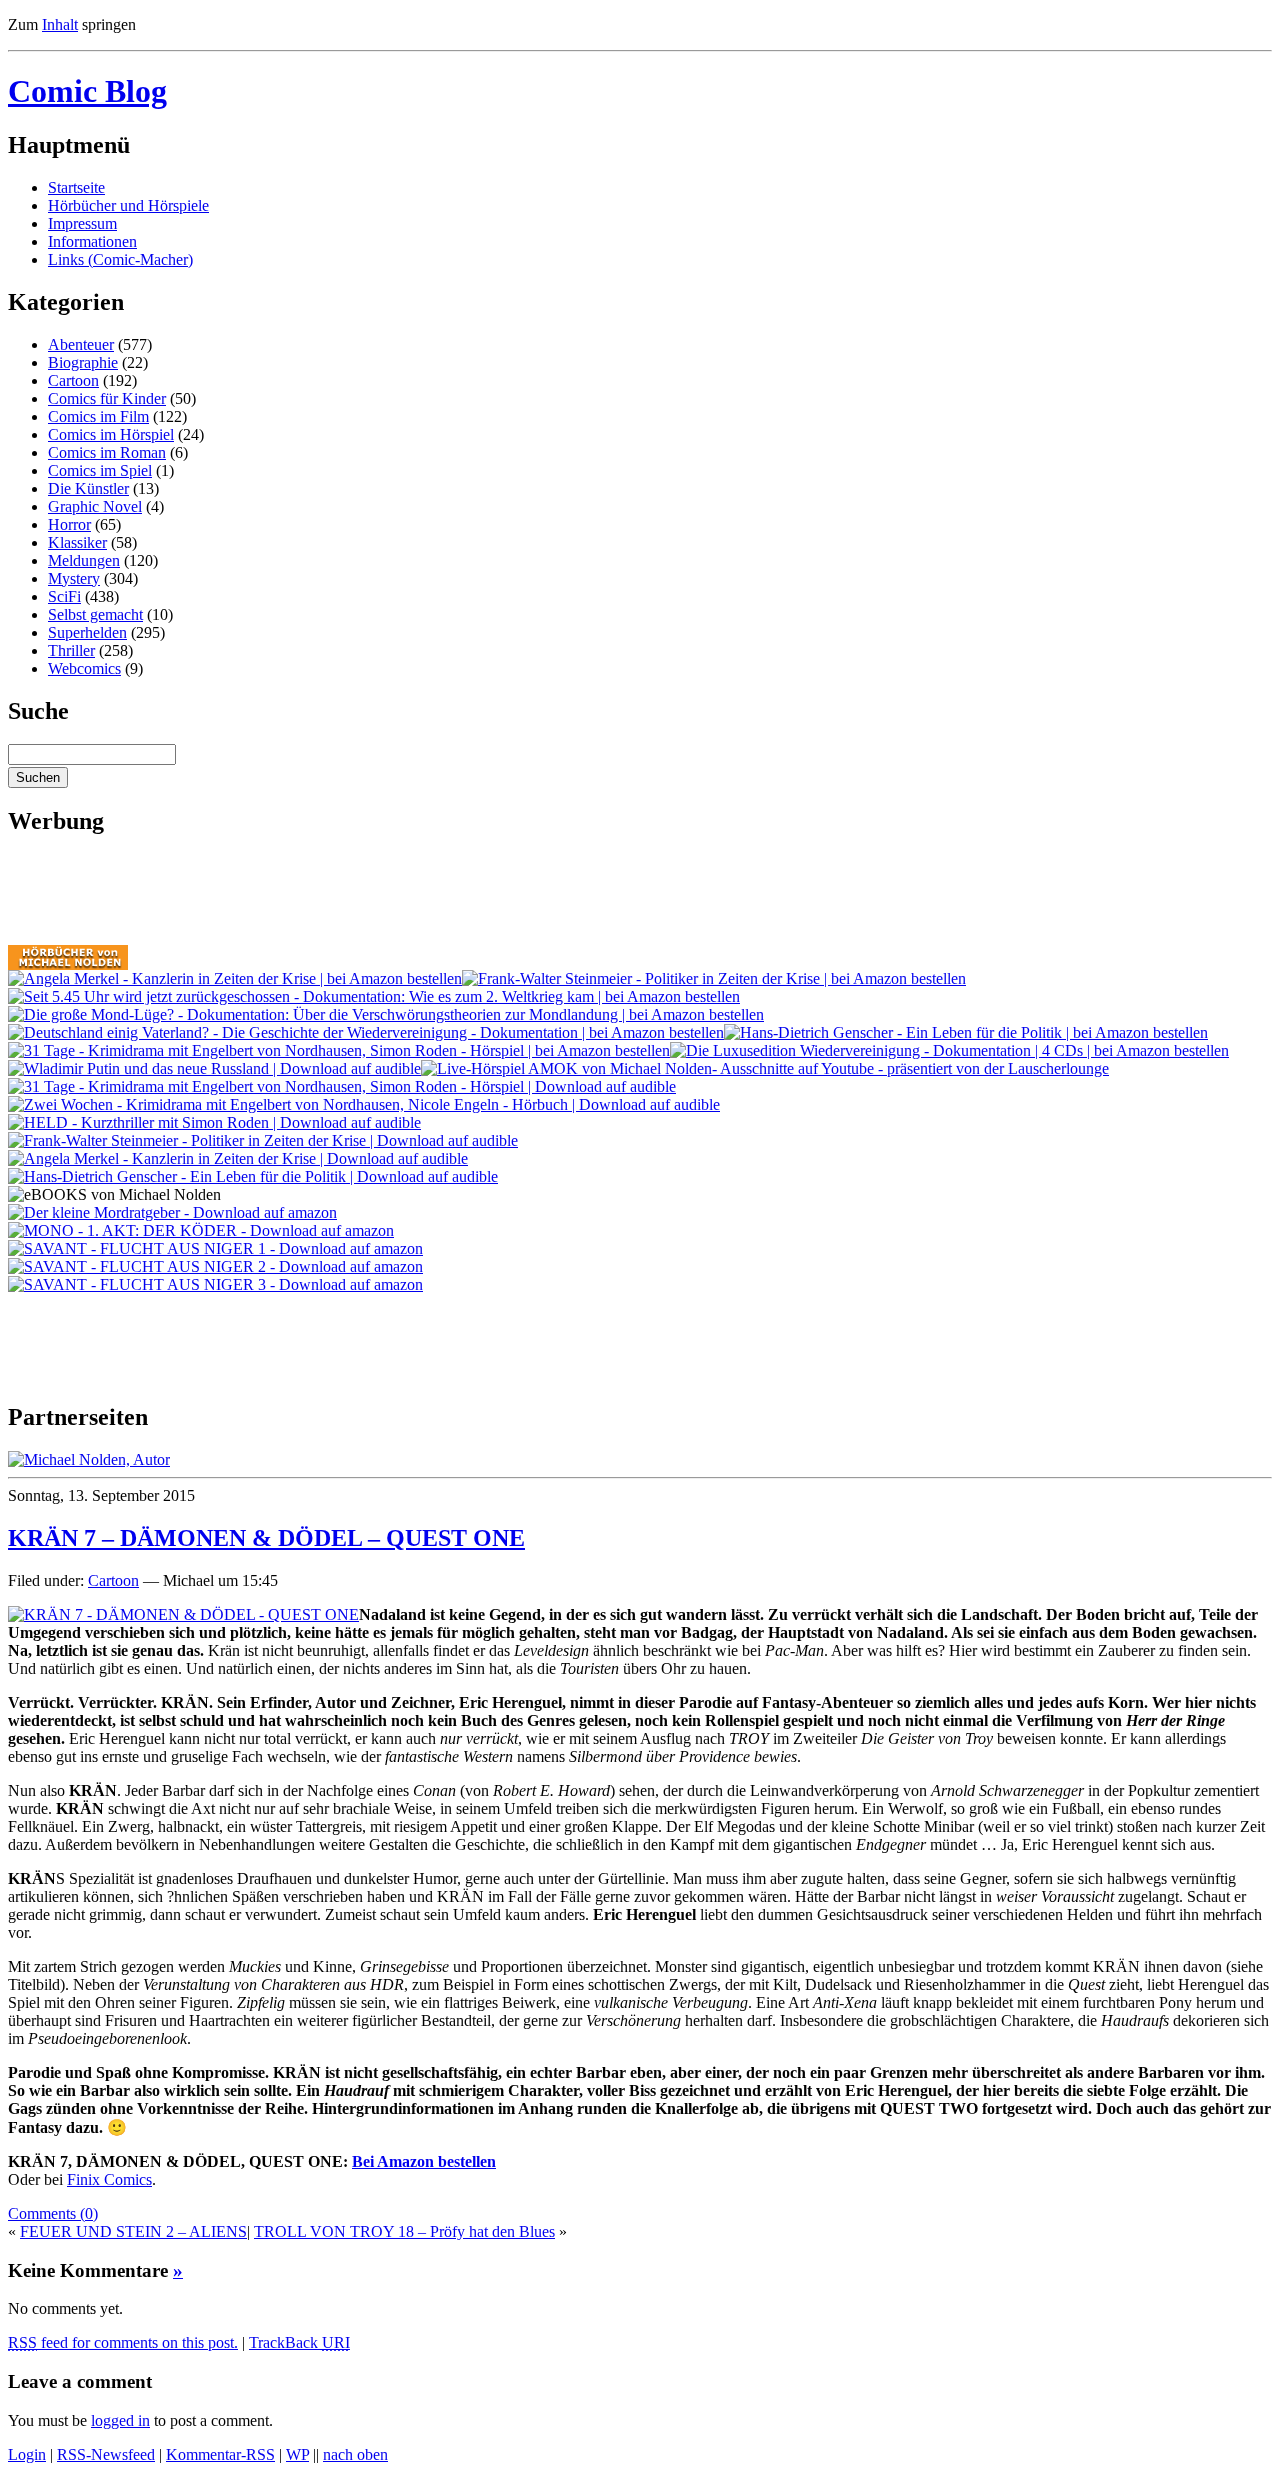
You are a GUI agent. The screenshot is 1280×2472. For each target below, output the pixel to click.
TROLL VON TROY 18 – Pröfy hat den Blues (404, 2231)
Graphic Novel (95, 506)
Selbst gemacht (95, 614)
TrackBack (299, 2342)
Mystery (74, 578)
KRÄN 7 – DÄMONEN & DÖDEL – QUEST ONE (266, 1538)
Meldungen (84, 560)
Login (27, 2454)
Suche (38, 711)
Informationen (92, 241)
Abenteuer (81, 344)
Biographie (83, 362)
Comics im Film (98, 416)
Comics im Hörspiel (111, 434)
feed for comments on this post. (123, 2342)
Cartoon (73, 380)
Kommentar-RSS (220, 2454)
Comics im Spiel (100, 470)
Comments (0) (53, 2213)
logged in (120, 2420)
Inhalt (60, 24)
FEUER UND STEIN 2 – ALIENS (133, 2231)
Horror (69, 524)
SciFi (64, 596)
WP (297, 2454)
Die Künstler (88, 488)
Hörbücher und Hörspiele (128, 205)
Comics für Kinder (107, 398)
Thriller (71, 650)
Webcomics (84, 668)
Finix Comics (109, 2179)
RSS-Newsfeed (106, 2454)
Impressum (82, 223)
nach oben (355, 2454)
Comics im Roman (107, 452)
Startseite (76, 187)
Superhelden (87, 632)
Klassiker (77, 542)
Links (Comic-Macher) (120, 259)
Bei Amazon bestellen (424, 2161)
